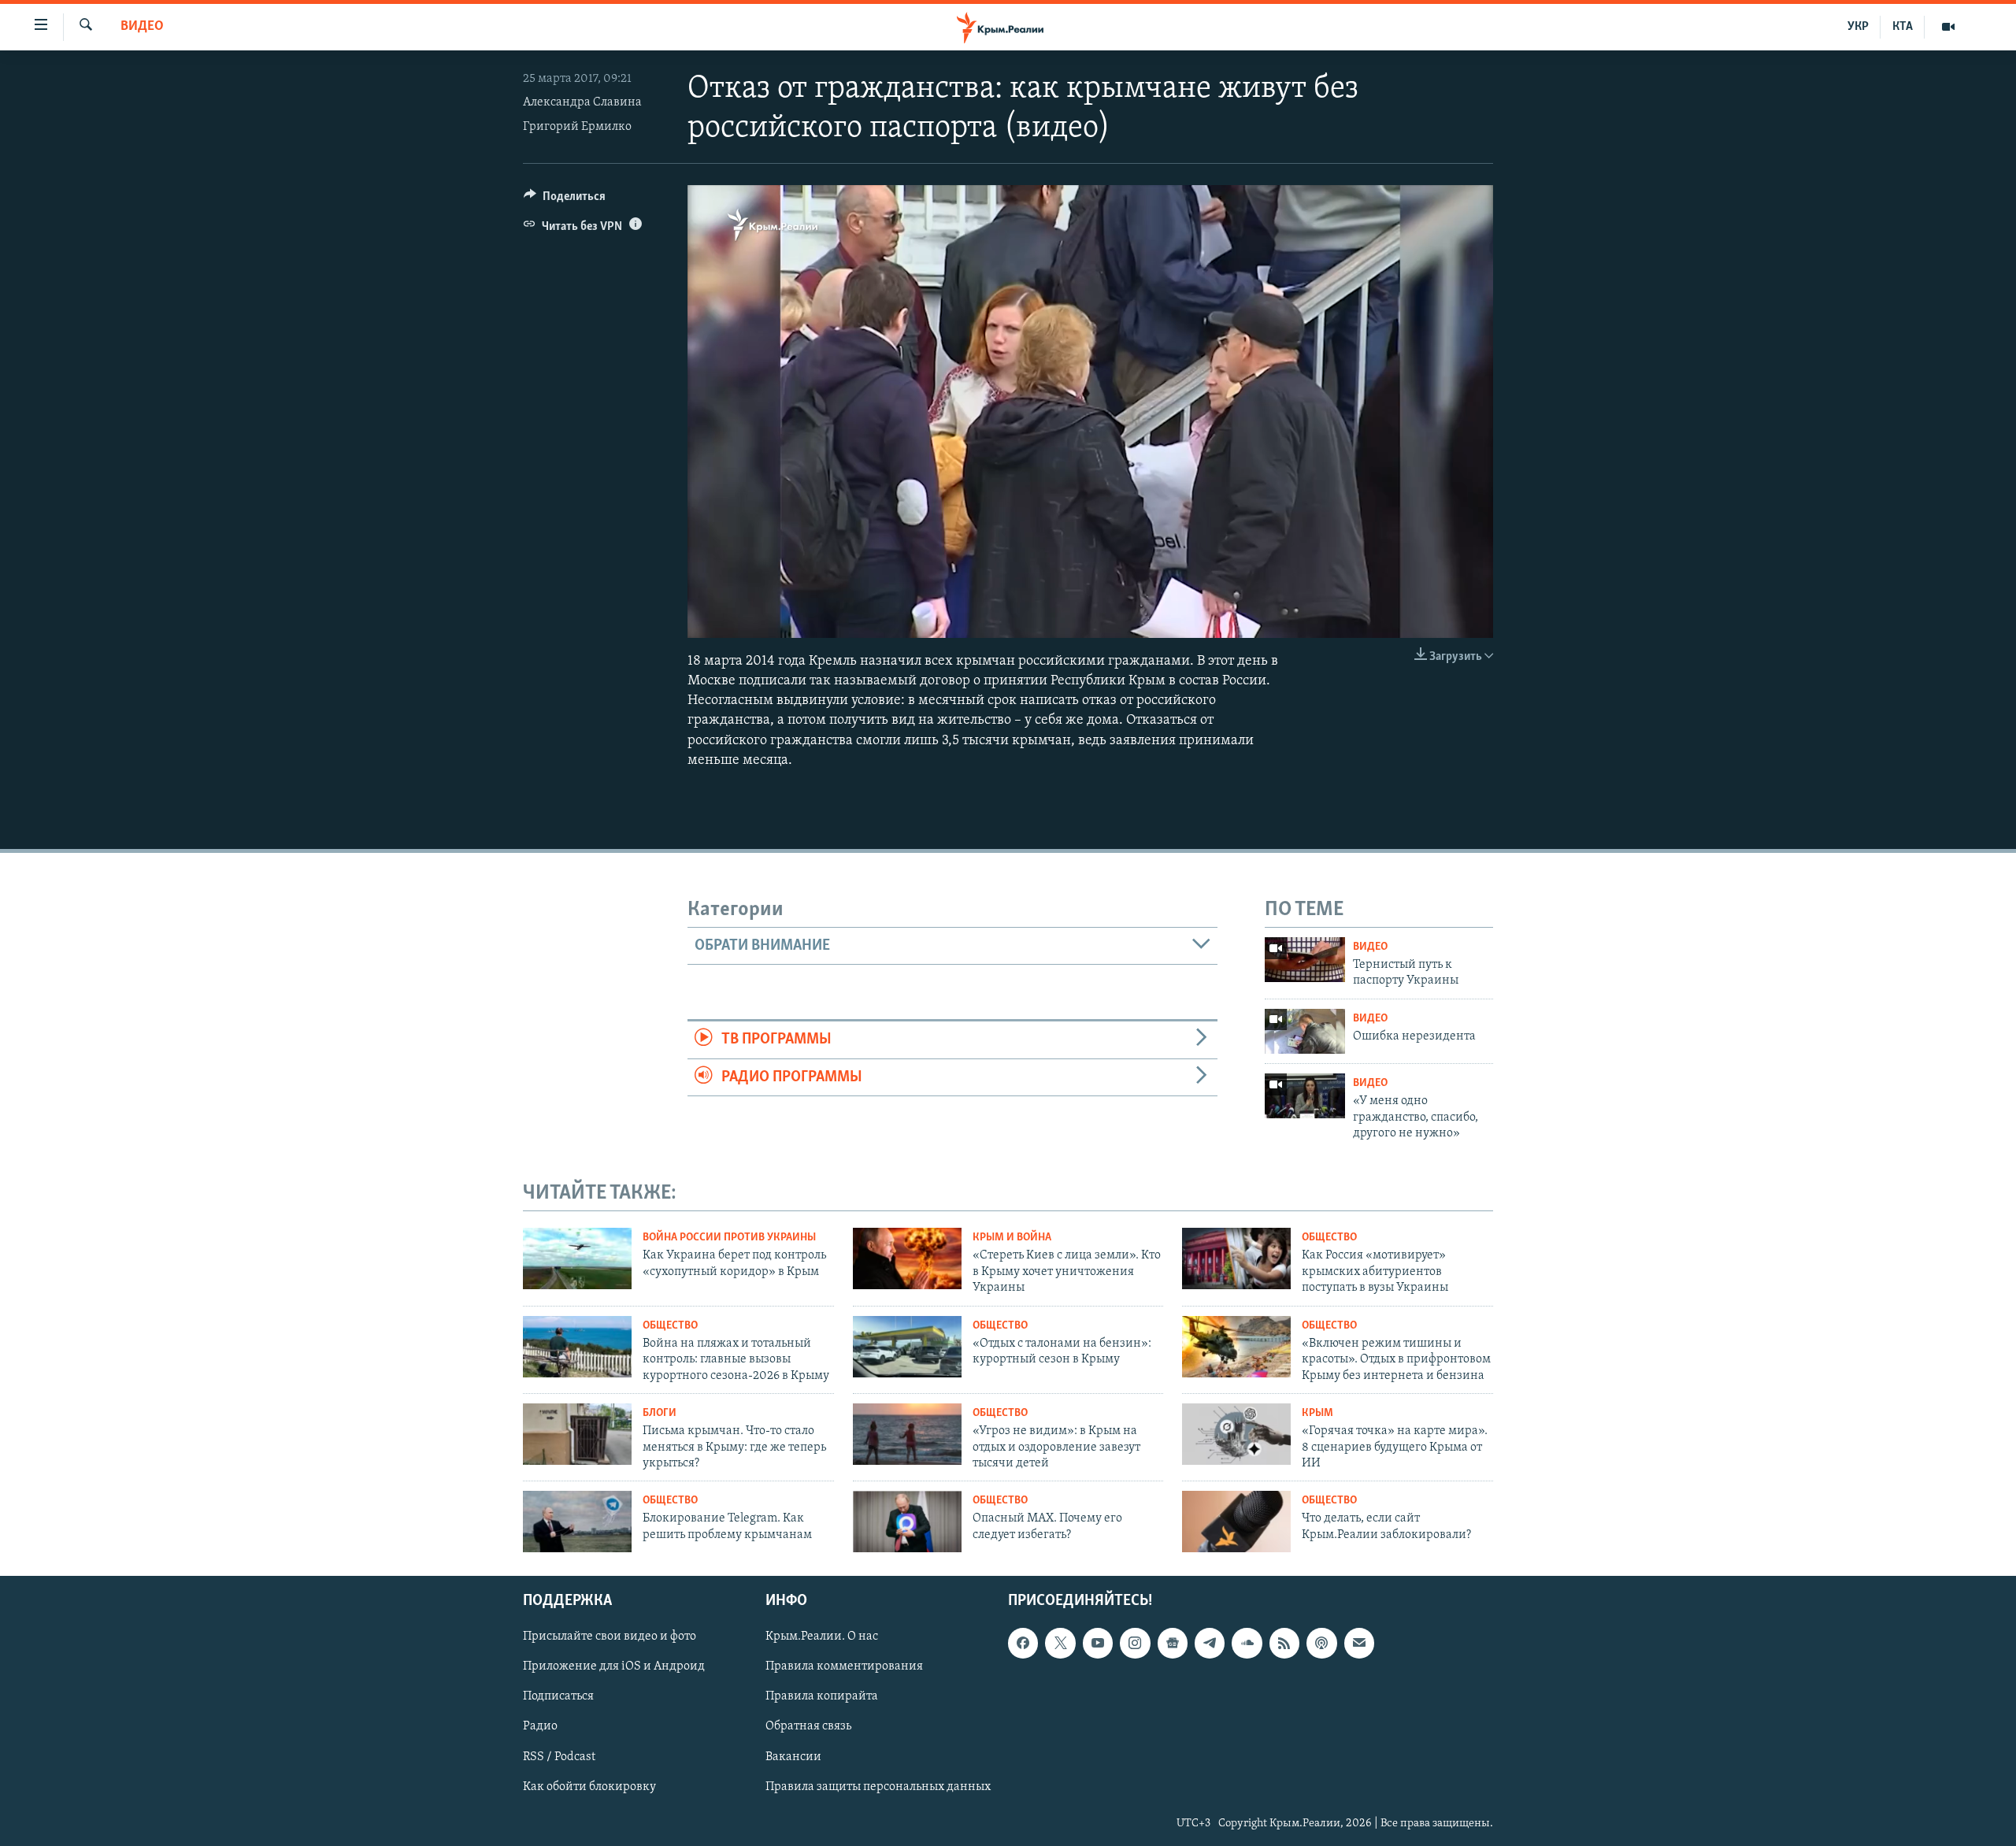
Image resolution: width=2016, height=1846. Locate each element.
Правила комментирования (844, 1666)
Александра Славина (582, 102)
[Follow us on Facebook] (1023, 1643)
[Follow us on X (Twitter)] (1060, 1643)
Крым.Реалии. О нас (822, 1637)
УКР (1858, 27)
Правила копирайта (822, 1696)
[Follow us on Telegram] (1210, 1643)
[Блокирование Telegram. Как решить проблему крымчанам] (577, 1522)
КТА (1903, 27)
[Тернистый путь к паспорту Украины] (1305, 960)
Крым (1317, 1413)
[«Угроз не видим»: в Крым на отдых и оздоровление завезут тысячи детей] (907, 1434)
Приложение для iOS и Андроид (614, 1666)
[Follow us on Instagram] (1135, 1643)
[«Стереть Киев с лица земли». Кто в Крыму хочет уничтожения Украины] (907, 1258)
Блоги (660, 1413)
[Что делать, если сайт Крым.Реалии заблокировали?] (1236, 1522)
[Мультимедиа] (1948, 27)
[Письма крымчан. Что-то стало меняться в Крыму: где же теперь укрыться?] (577, 1434)
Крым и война (1012, 1238)
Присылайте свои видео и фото (610, 1637)
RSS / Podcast (559, 1757)
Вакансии (793, 1757)
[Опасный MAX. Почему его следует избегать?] (907, 1522)
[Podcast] (1321, 1643)
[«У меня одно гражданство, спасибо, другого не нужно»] (1305, 1096)
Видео (142, 27)
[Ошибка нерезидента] (1305, 1031)
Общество (1329, 1238)
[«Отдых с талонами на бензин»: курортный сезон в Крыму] (907, 1347)
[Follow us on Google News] (1173, 1643)
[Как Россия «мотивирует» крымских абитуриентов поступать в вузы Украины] (1236, 1258)
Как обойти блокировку (589, 1787)
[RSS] (1284, 1643)
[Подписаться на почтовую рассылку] (1359, 1643)
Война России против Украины (729, 1238)
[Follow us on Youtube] (1098, 1643)
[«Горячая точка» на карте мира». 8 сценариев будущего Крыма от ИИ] (1236, 1434)
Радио (540, 1726)
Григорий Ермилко (577, 127)
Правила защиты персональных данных (878, 1787)
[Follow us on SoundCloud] (1247, 1643)
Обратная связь (808, 1726)
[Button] (565, 200)
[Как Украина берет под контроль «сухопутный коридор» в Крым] (577, 1258)
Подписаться (558, 1696)
